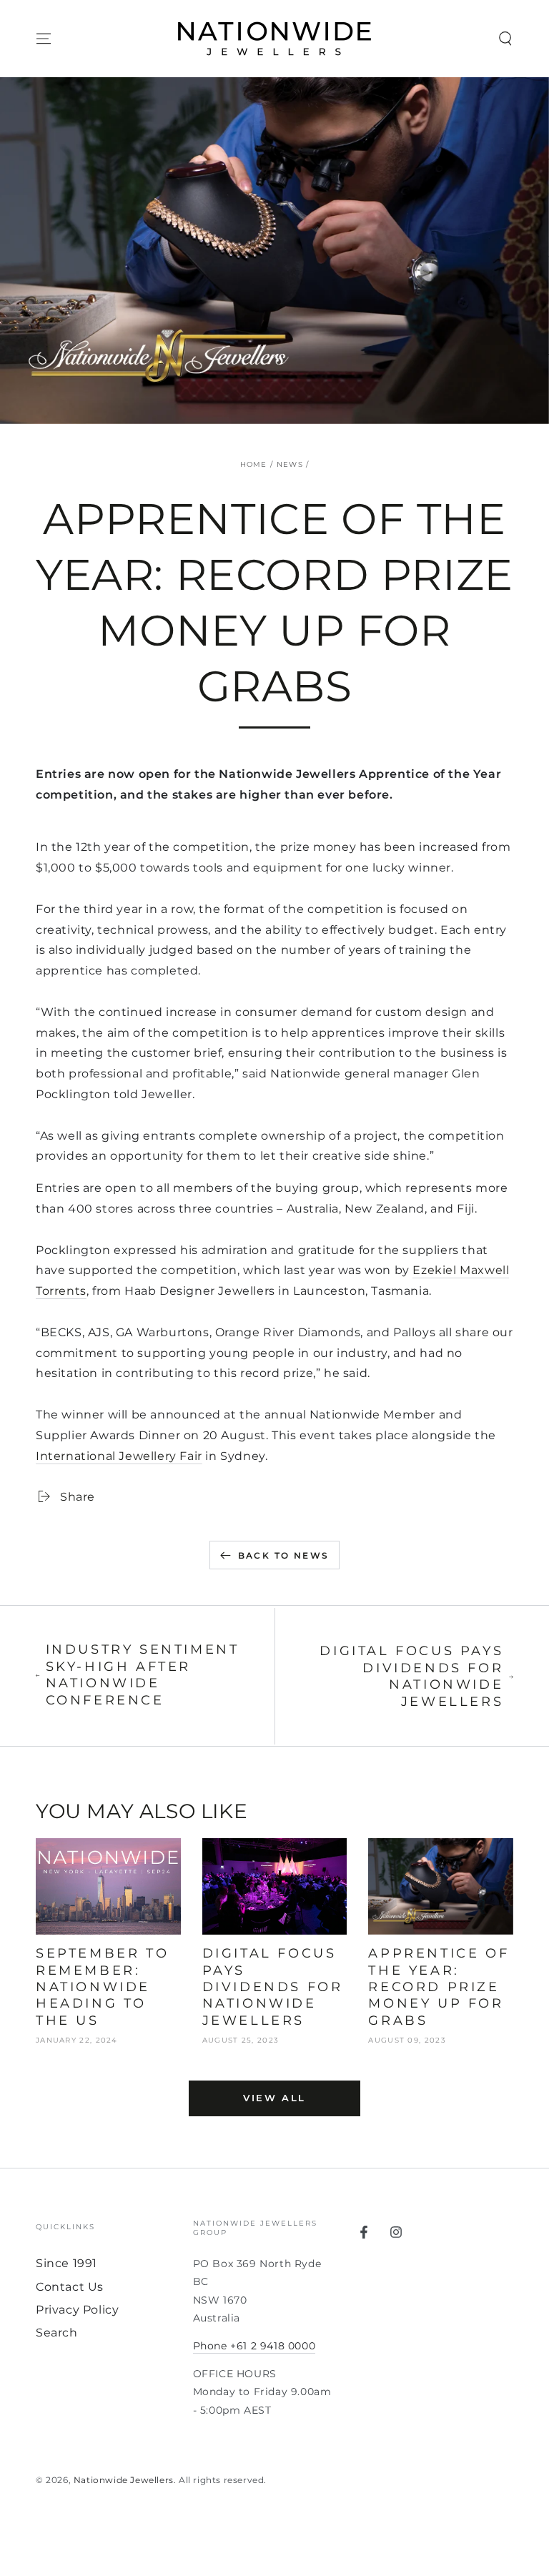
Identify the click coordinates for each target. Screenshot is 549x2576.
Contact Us (70, 2287)
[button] (505, 39)
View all (274, 2098)
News (290, 464)
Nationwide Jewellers (124, 2480)
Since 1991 (66, 2263)
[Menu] (44, 39)
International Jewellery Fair (119, 1456)
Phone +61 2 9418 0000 (254, 2346)
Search (57, 2333)
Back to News (284, 1555)
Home (254, 464)
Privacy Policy (77, 2310)
